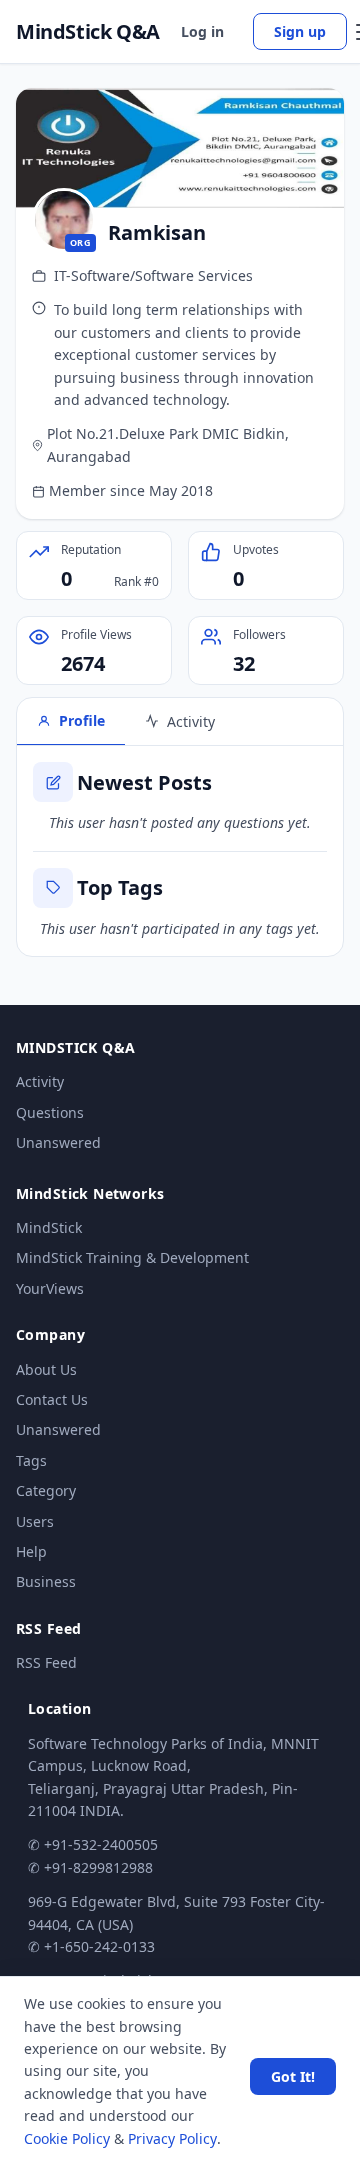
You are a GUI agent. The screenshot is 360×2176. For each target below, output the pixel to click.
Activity (40, 1081)
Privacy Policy (172, 2138)
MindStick (49, 1227)
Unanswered (58, 1142)
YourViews (50, 1288)
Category (46, 1490)
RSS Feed (46, 1662)
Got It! (293, 2076)
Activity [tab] (191, 721)
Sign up (300, 31)
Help (31, 1551)
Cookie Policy (67, 2138)
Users (35, 1521)
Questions (50, 1112)
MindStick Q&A (88, 32)
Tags (31, 1460)
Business (46, 1581)
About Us (46, 1369)
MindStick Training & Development (132, 1257)
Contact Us (52, 1399)
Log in (202, 31)
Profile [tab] (82, 720)
